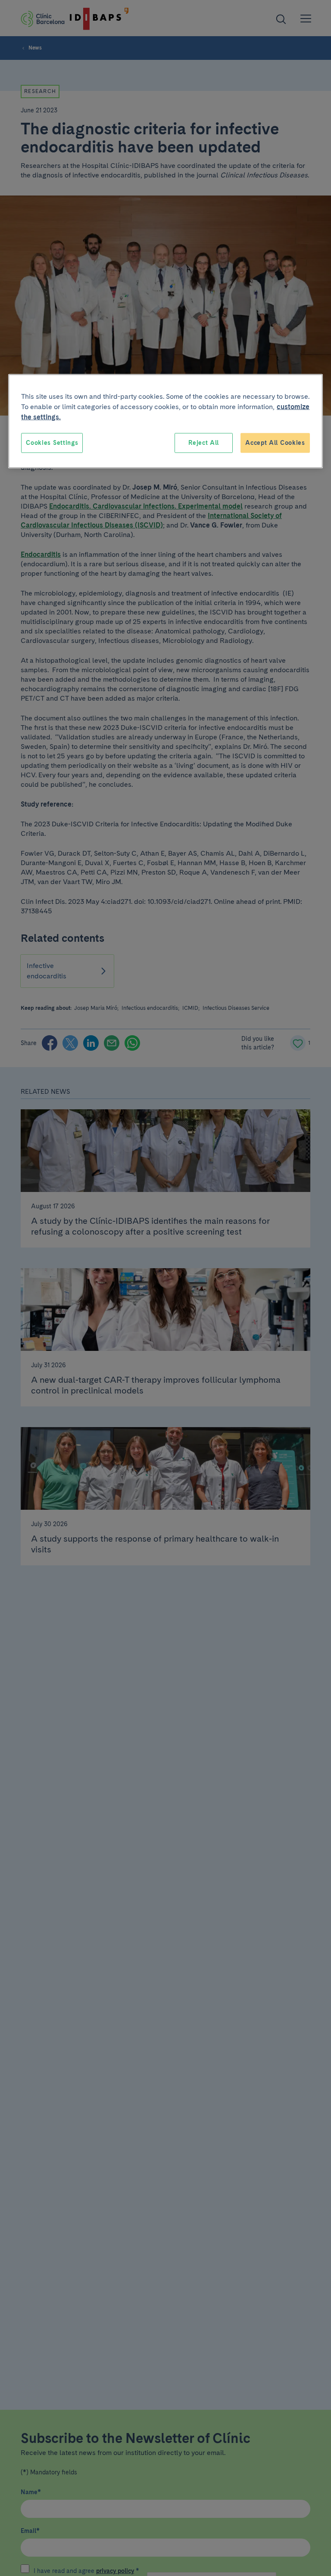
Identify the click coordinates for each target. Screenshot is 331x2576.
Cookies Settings (52, 443)
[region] (165, 421)
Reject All (204, 443)
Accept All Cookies (275, 443)
